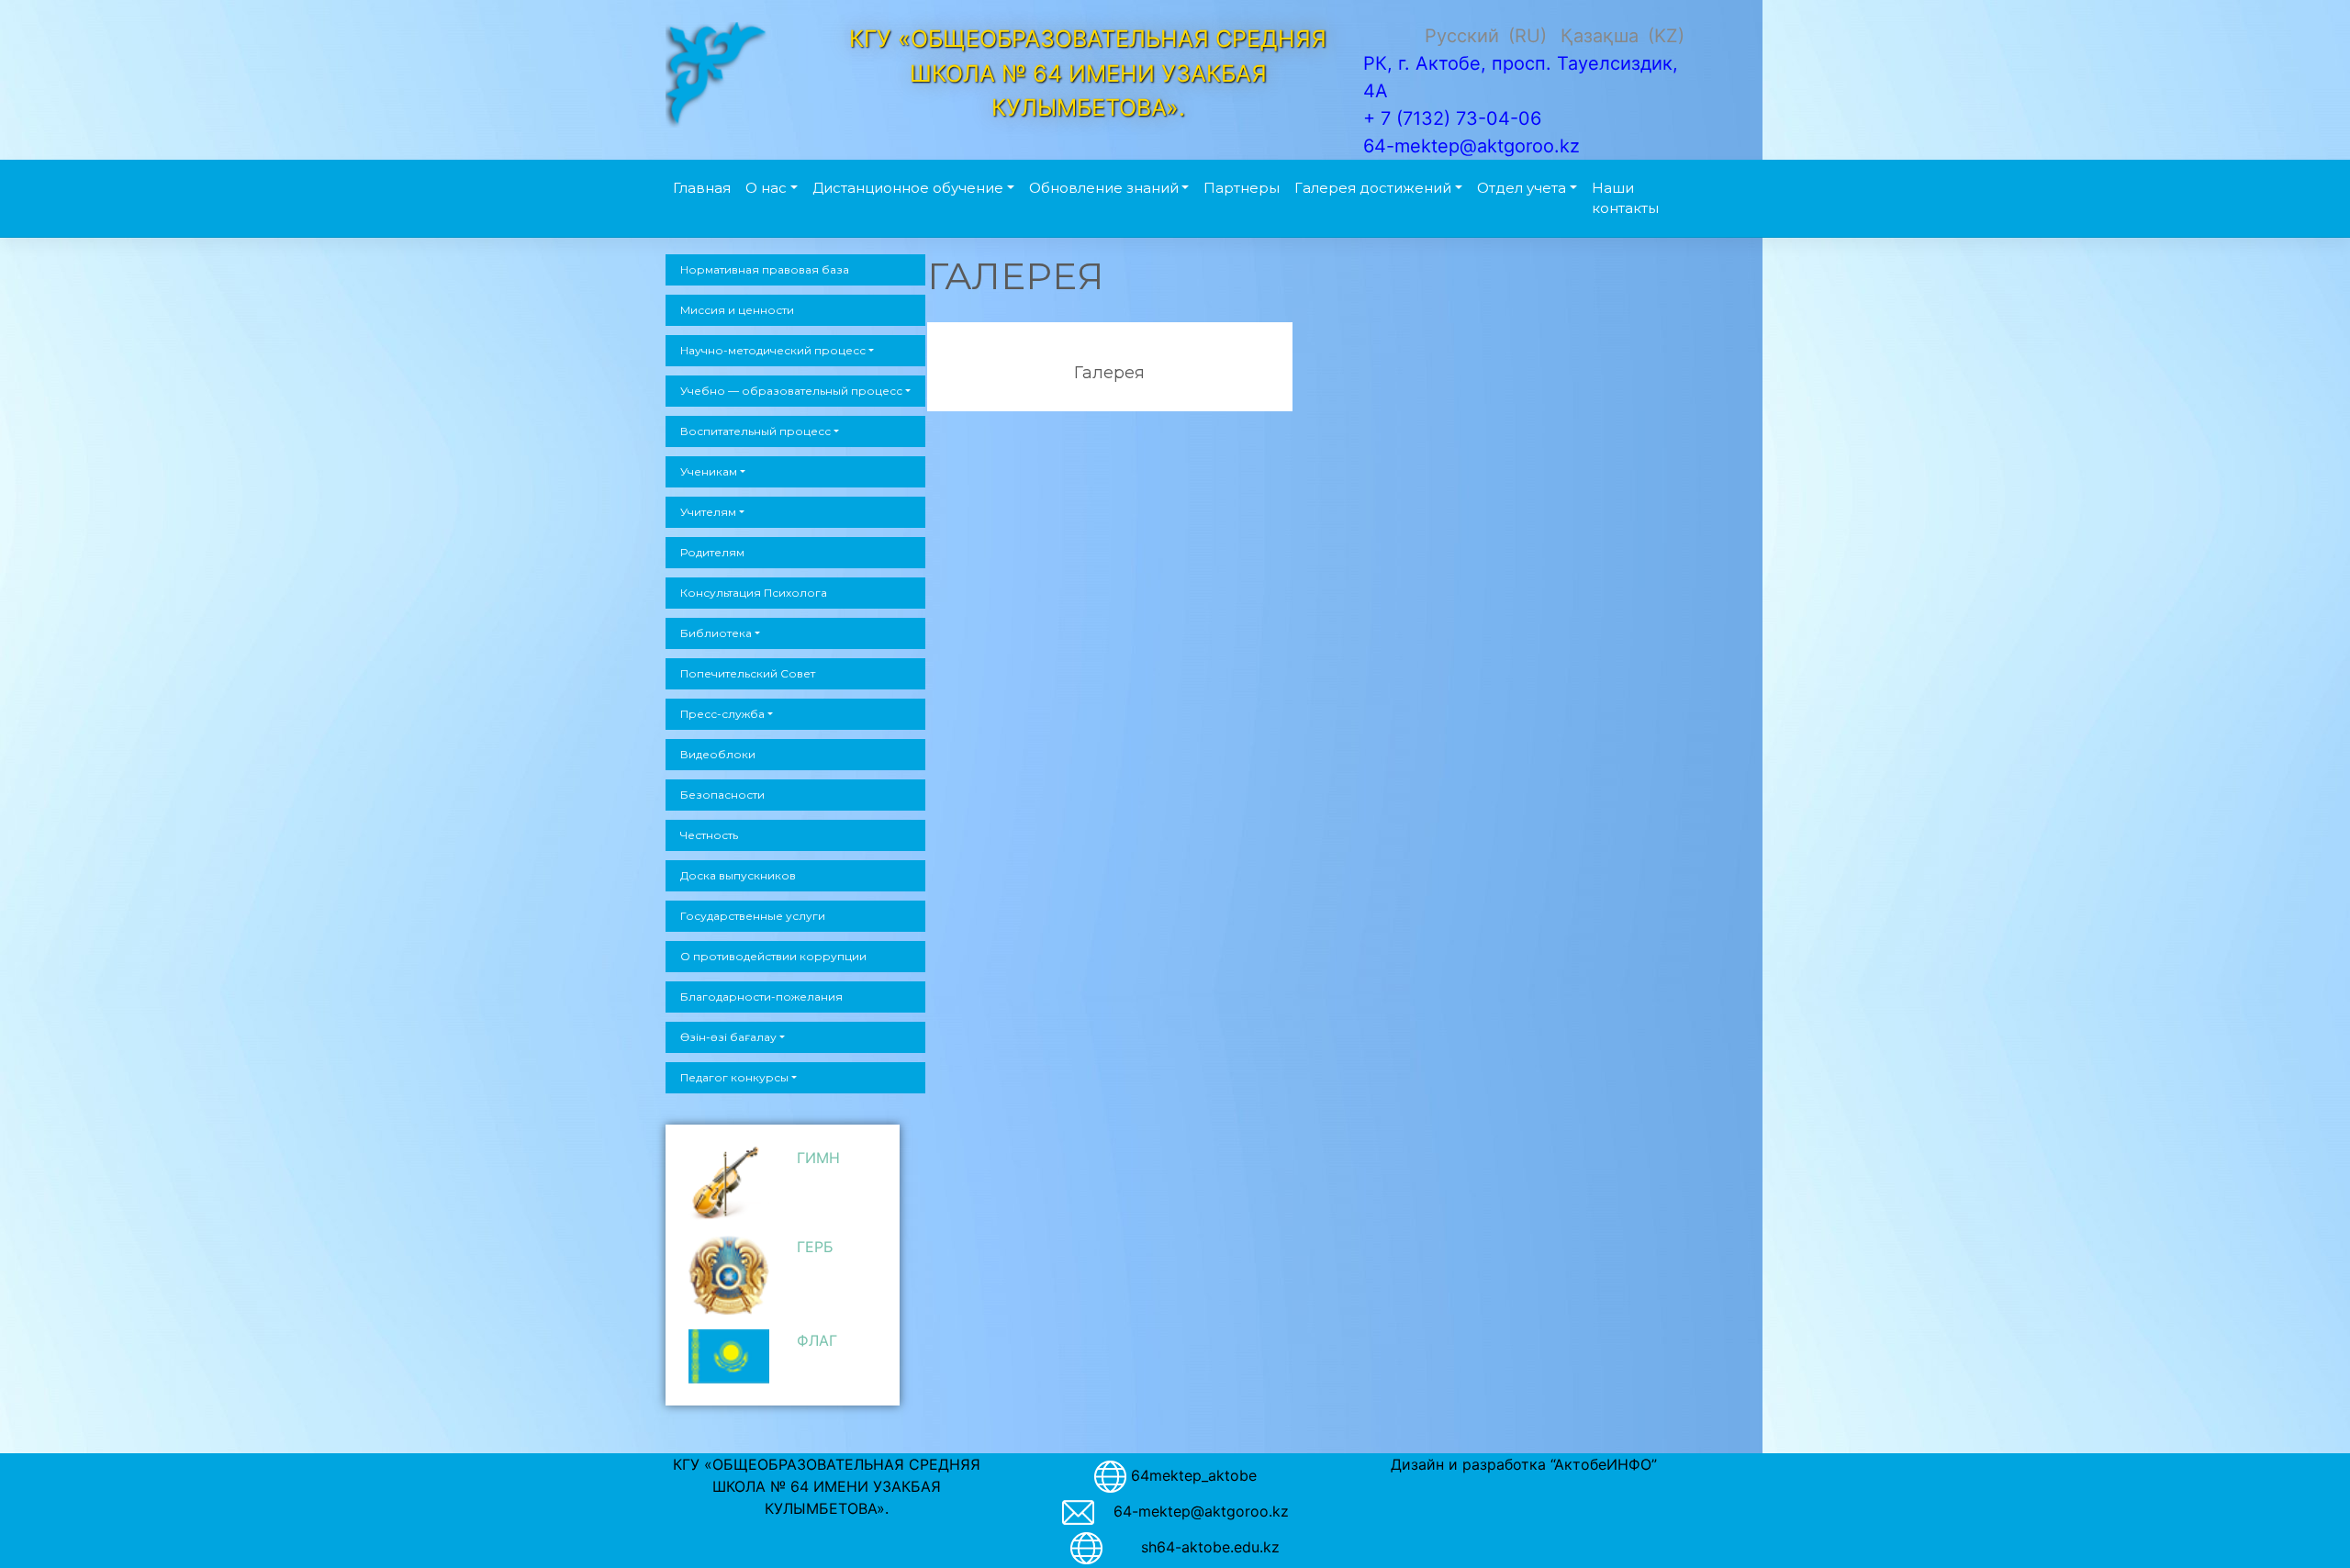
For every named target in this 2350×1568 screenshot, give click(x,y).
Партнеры (1242, 188)
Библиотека (716, 633)
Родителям (712, 552)
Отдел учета (1522, 188)
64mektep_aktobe (1194, 1475)
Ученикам (709, 471)
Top (2306, 1524)
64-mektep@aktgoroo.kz (1201, 1511)
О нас (766, 188)
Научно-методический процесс (773, 350)
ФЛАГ (817, 1340)
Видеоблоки (718, 754)
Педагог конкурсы (734, 1077)
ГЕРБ (815, 1247)
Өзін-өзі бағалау (728, 1037)
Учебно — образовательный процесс (791, 391)
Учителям (708, 512)
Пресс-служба (722, 714)
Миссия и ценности (737, 310)
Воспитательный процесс (755, 431)
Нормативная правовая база (765, 269)
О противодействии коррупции (773, 956)
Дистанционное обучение (908, 188)
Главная (702, 188)
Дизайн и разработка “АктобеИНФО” (1524, 1464)
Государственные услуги (753, 916)
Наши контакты (1625, 198)
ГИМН (818, 1158)
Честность (709, 835)
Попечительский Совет (748, 673)
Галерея (1109, 373)
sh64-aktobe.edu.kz (1201, 1547)
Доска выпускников (738, 875)
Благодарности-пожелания (761, 997)
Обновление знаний (1104, 188)
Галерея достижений (1373, 188)
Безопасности (722, 795)
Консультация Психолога (754, 593)
